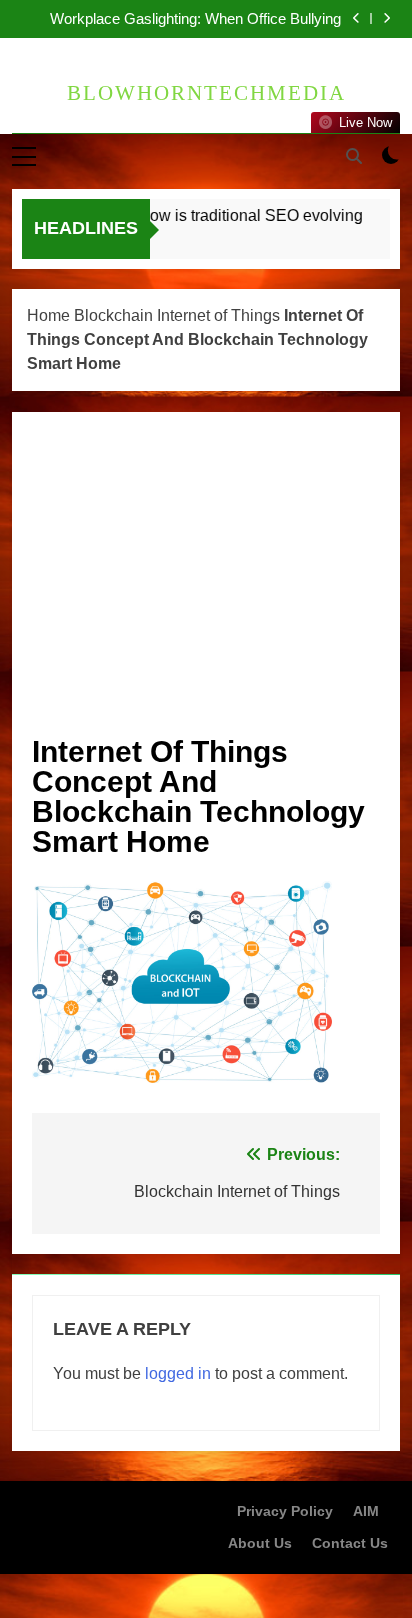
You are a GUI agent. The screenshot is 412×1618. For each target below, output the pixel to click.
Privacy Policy (285, 1511)
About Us (260, 1543)
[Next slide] (386, 18)
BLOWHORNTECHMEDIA (206, 93)
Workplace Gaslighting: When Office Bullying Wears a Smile (195, 19)
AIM (366, 1511)
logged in (178, 1373)
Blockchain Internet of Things (177, 315)
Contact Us (350, 1543)
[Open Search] (354, 156)
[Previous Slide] (356, 18)
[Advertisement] (206, 582)
